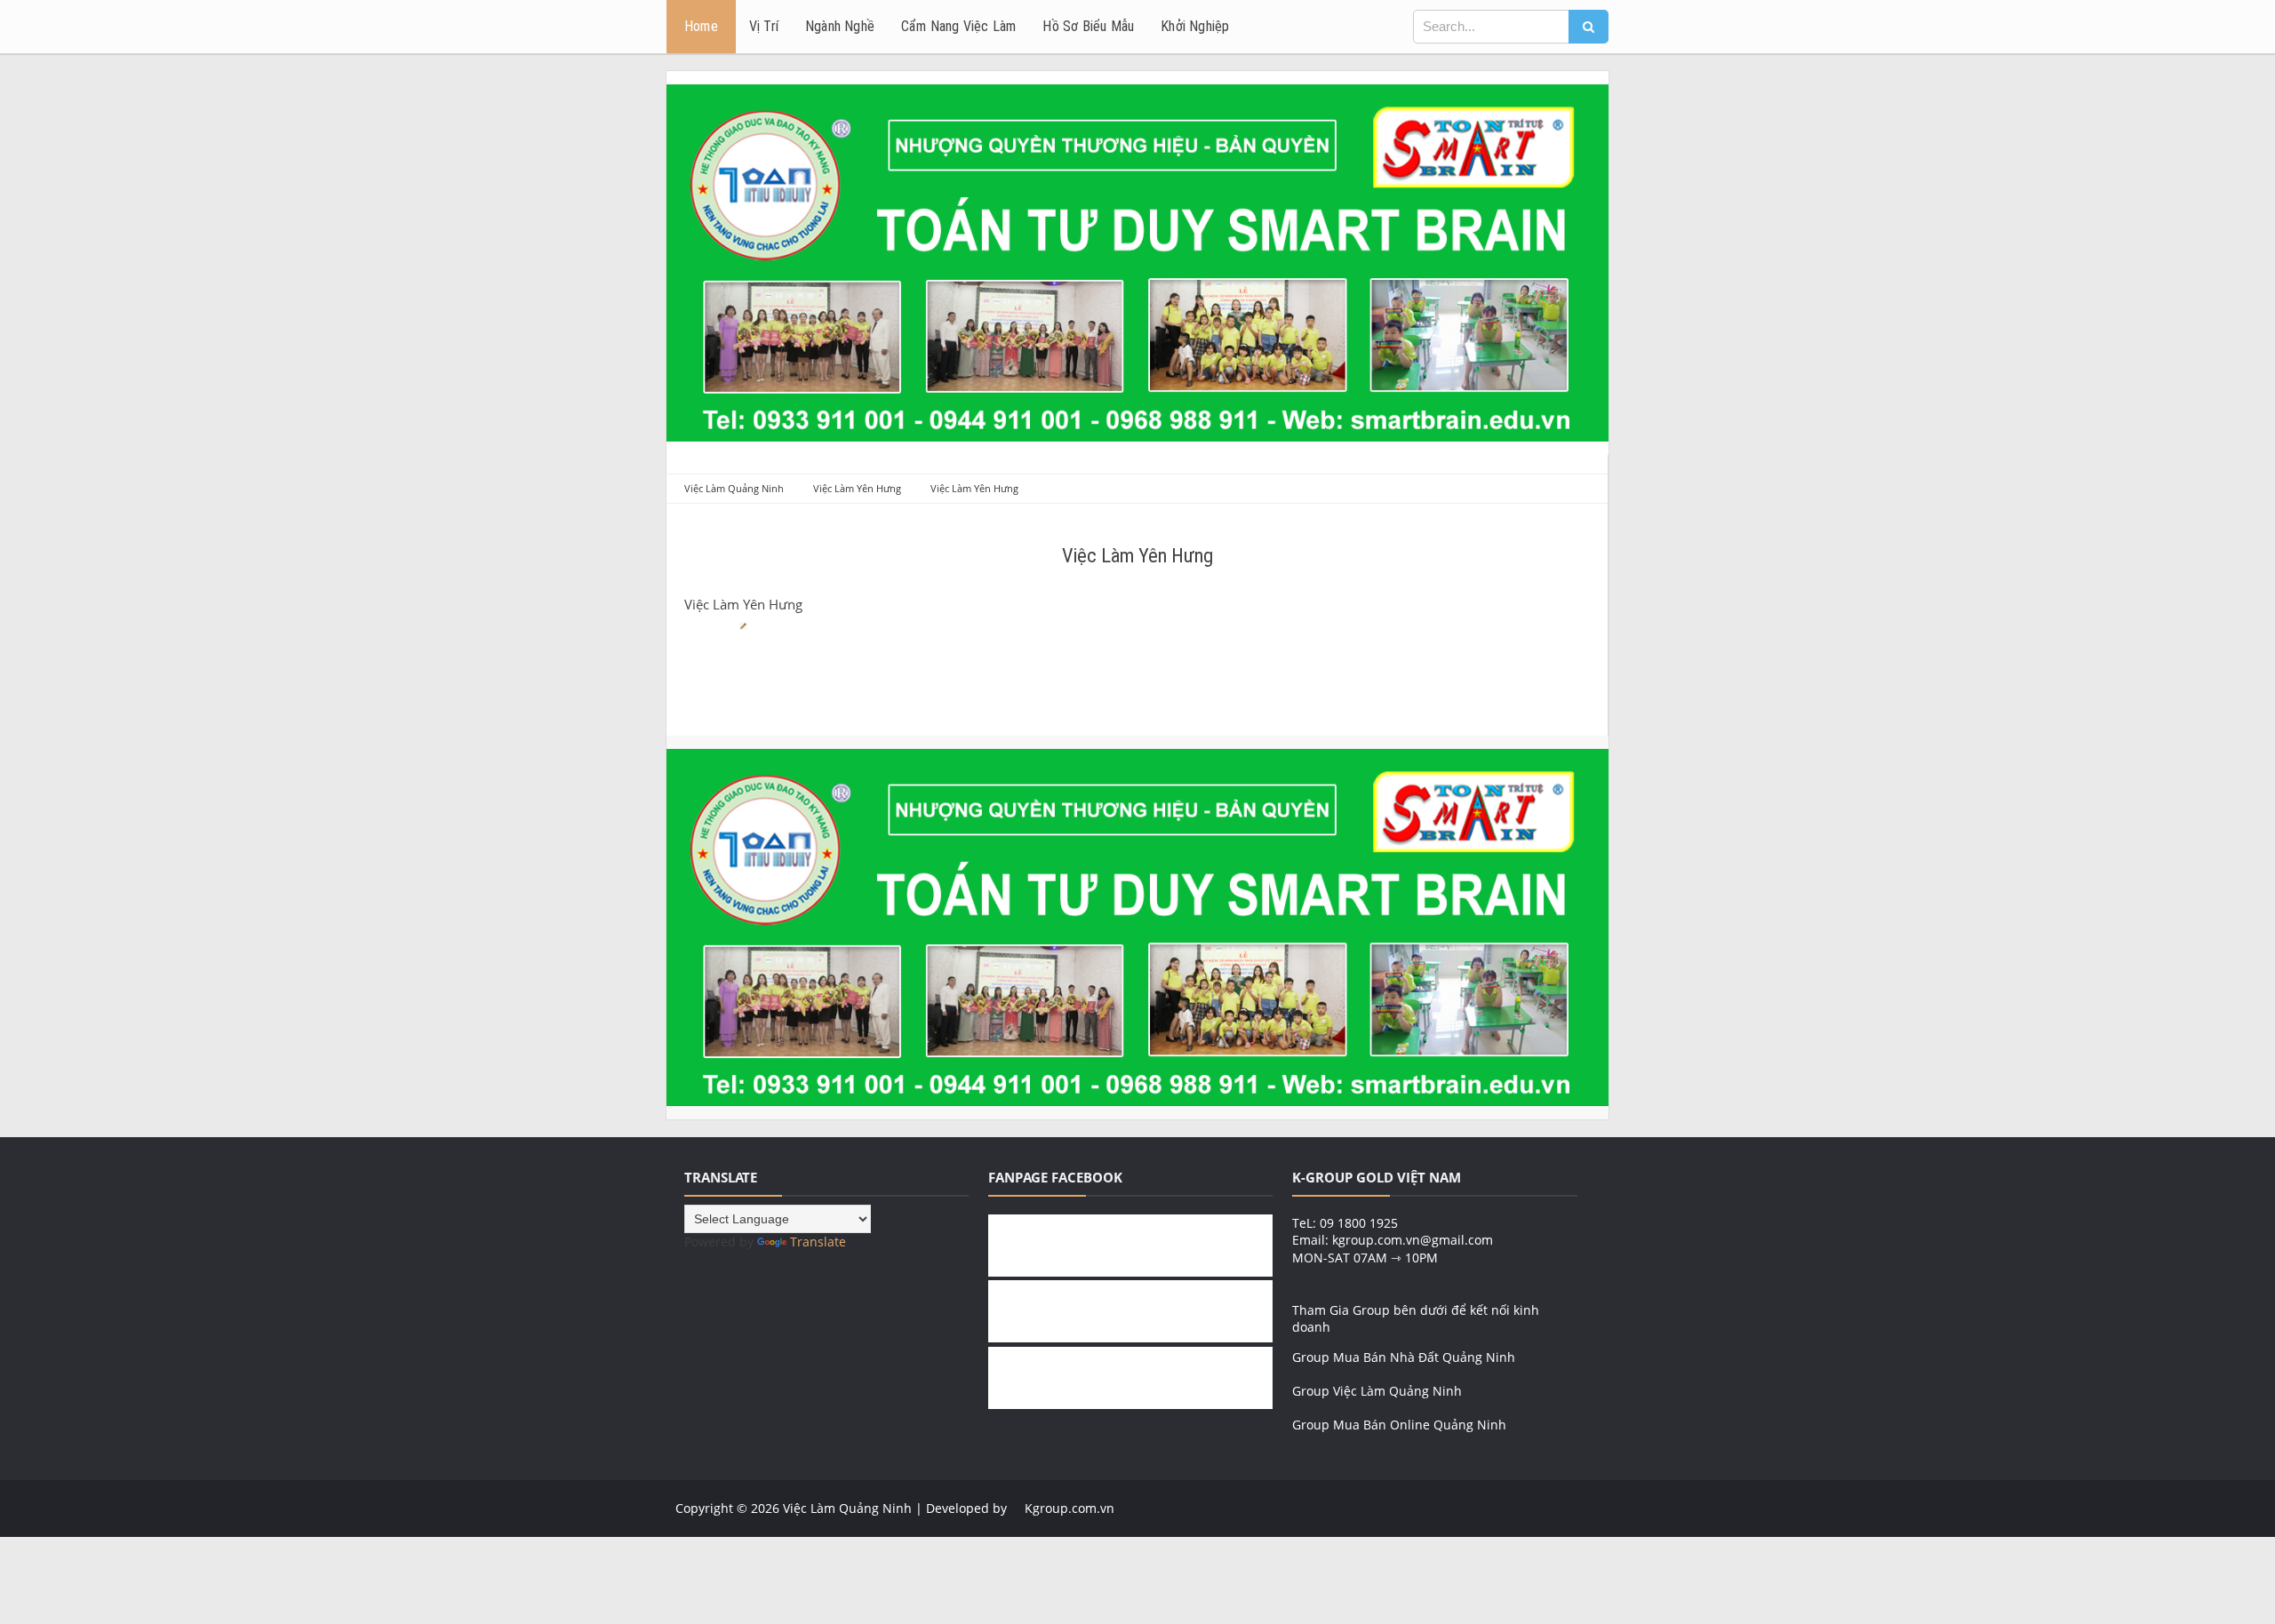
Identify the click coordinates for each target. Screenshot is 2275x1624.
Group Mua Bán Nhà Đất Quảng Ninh (1404, 1357)
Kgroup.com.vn (1070, 1508)
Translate (818, 1242)
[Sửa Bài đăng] (740, 624)
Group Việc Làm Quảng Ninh (1377, 1391)
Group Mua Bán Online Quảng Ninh (1399, 1425)
